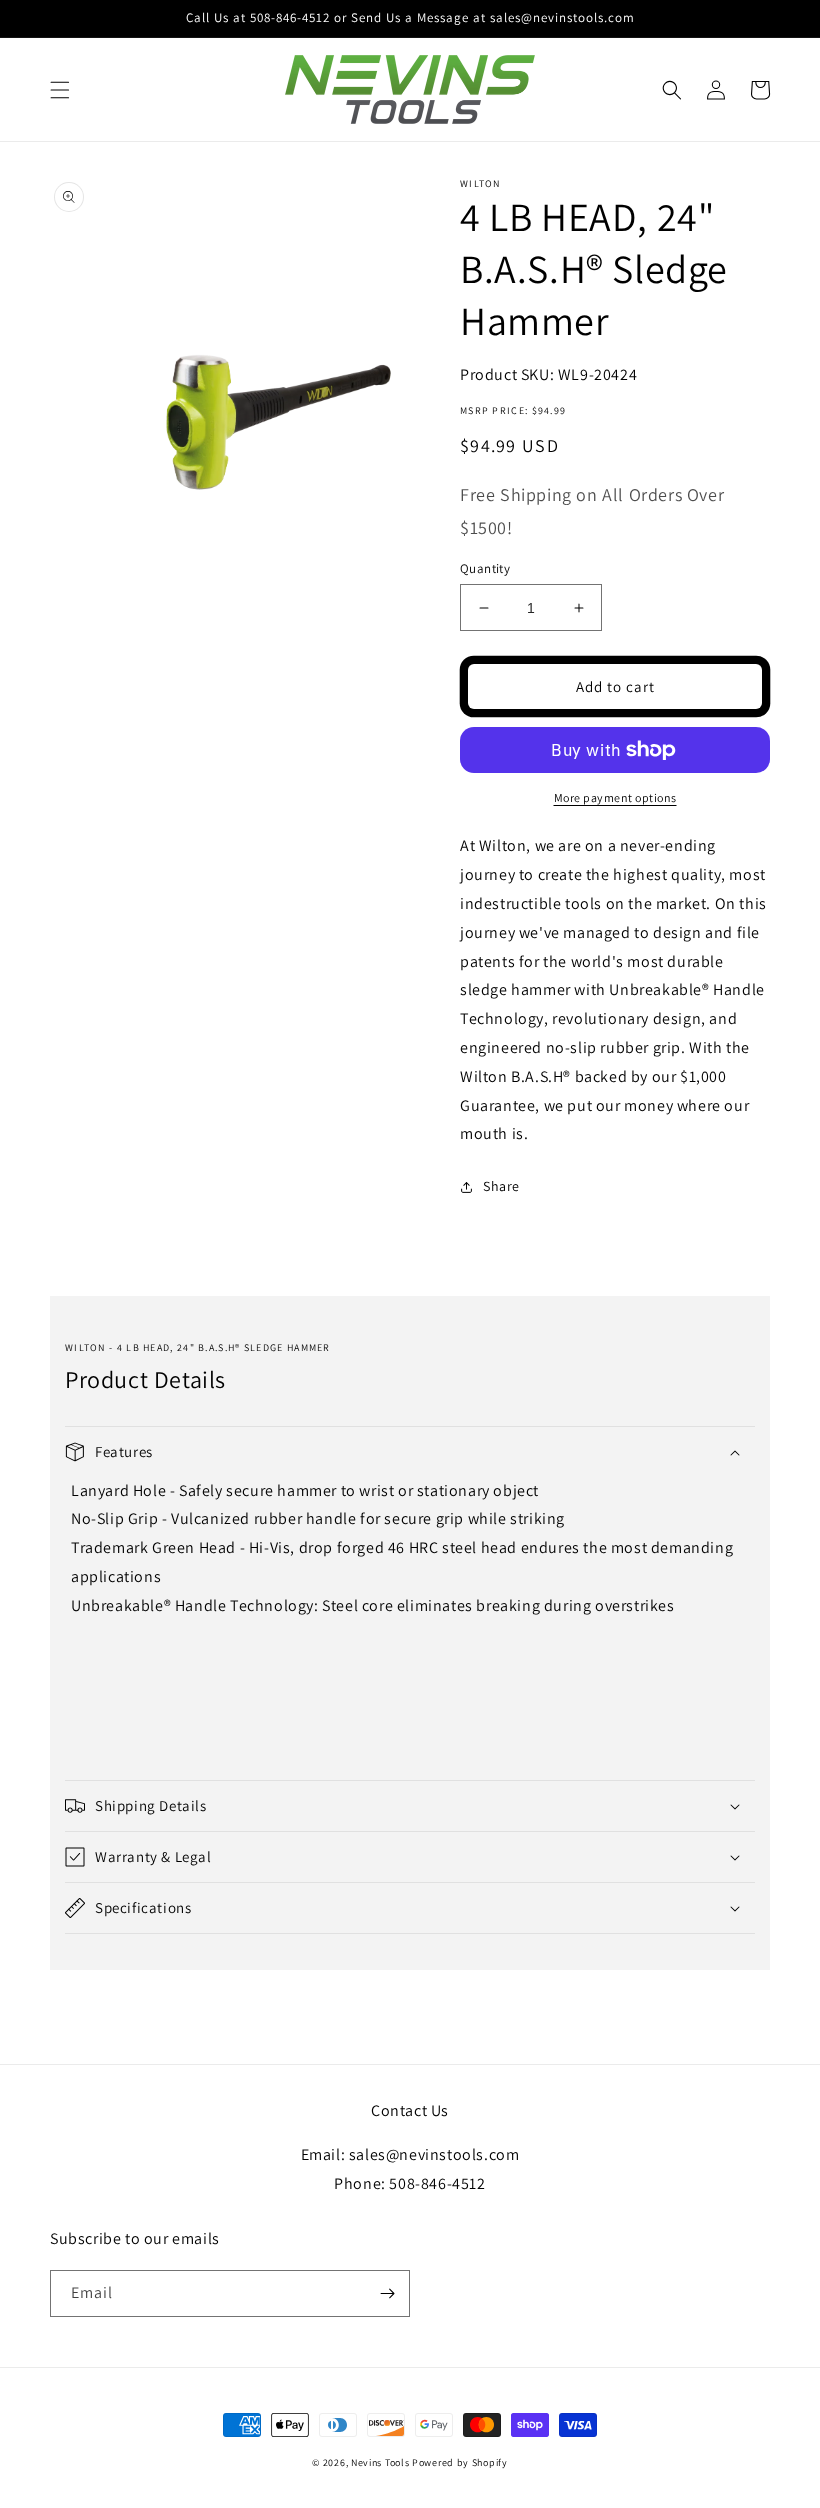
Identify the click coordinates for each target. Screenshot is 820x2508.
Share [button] (501, 1186)
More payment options (615, 797)
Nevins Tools (380, 2462)
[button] (60, 90)
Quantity (485, 568)
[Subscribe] (387, 2293)
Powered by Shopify (460, 2462)
